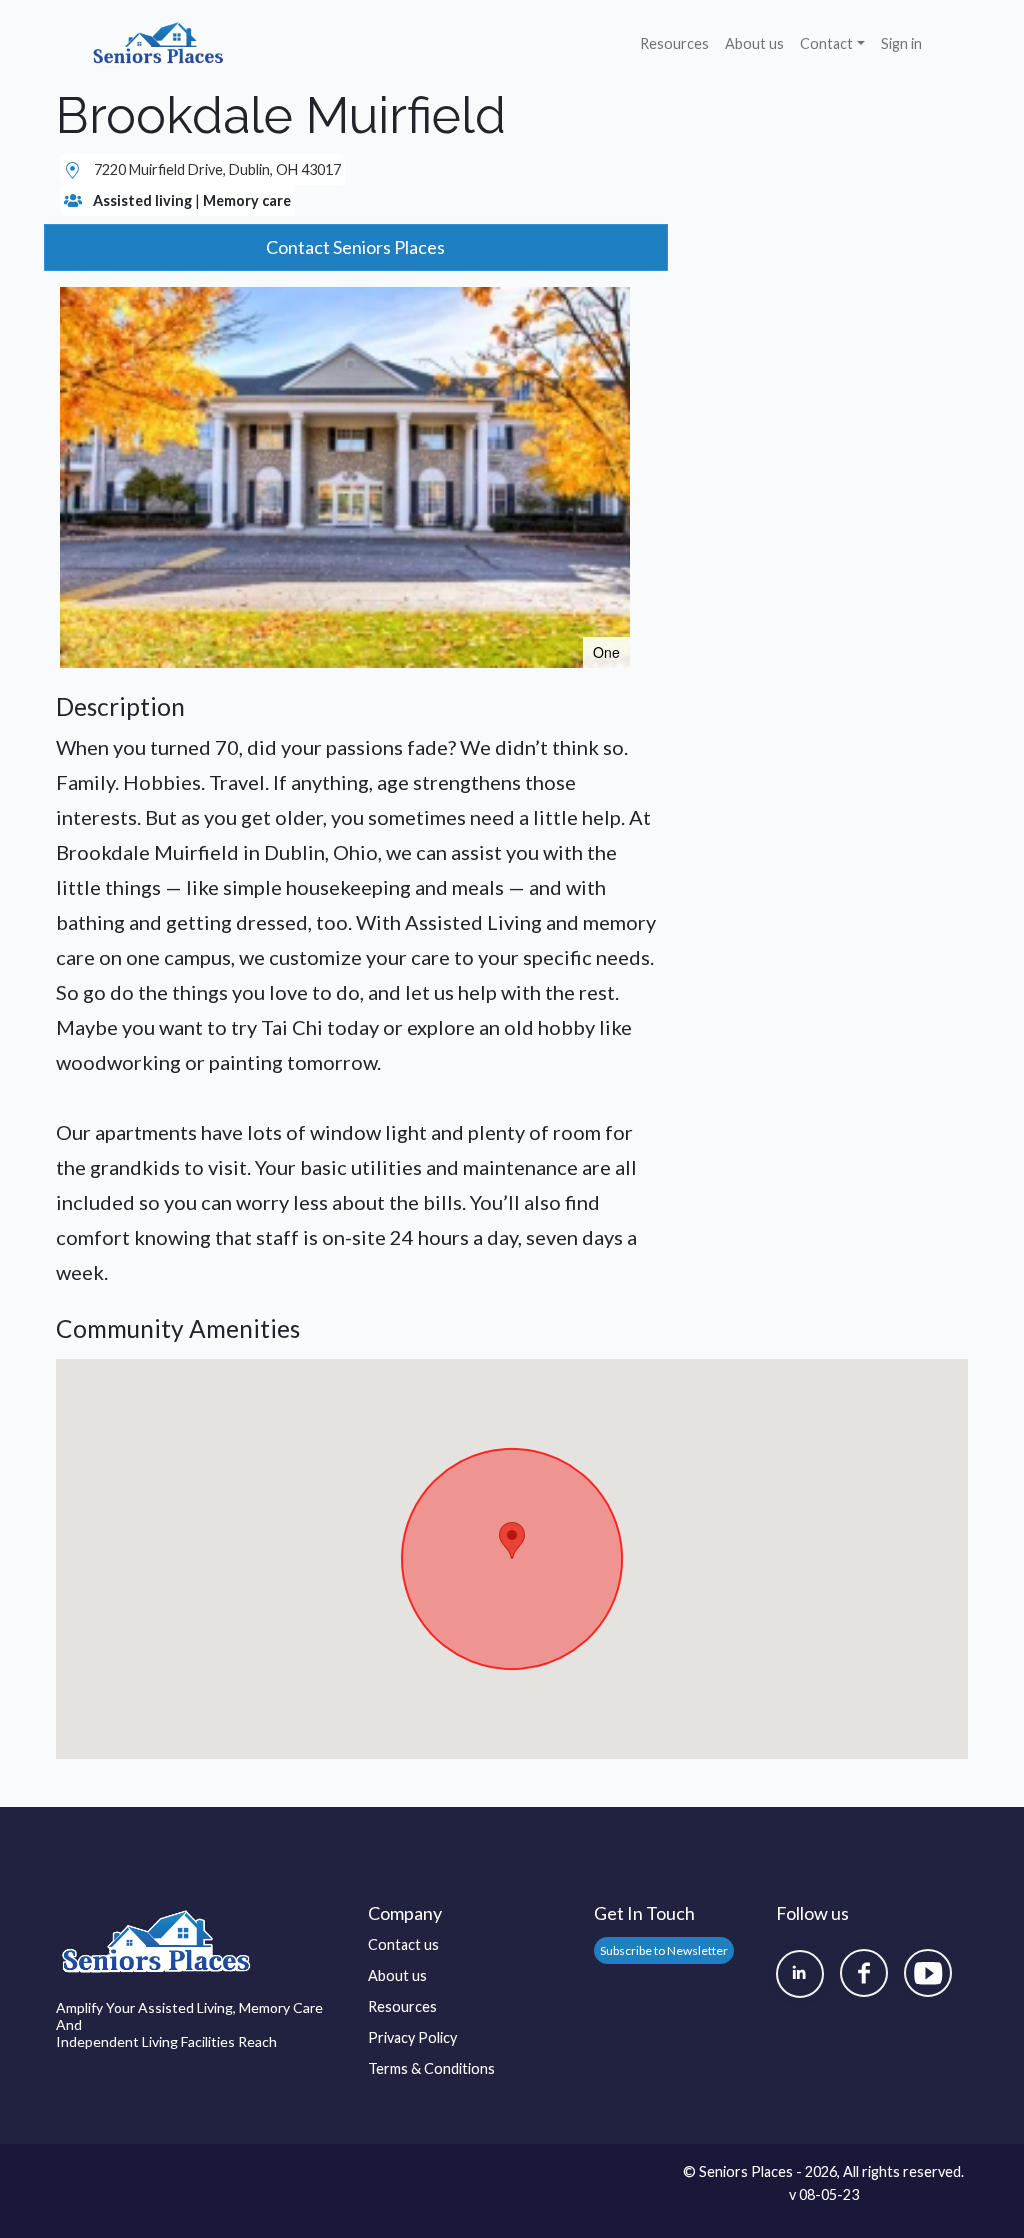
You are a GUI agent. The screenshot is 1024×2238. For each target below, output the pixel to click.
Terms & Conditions (431, 2068)
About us (754, 43)
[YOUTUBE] (928, 1973)
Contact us (403, 1944)
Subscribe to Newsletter (664, 1950)
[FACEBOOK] (864, 1973)
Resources (674, 43)
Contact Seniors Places (355, 247)
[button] (612, 305)
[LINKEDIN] (800, 1974)
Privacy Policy (412, 2037)
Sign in (901, 43)
